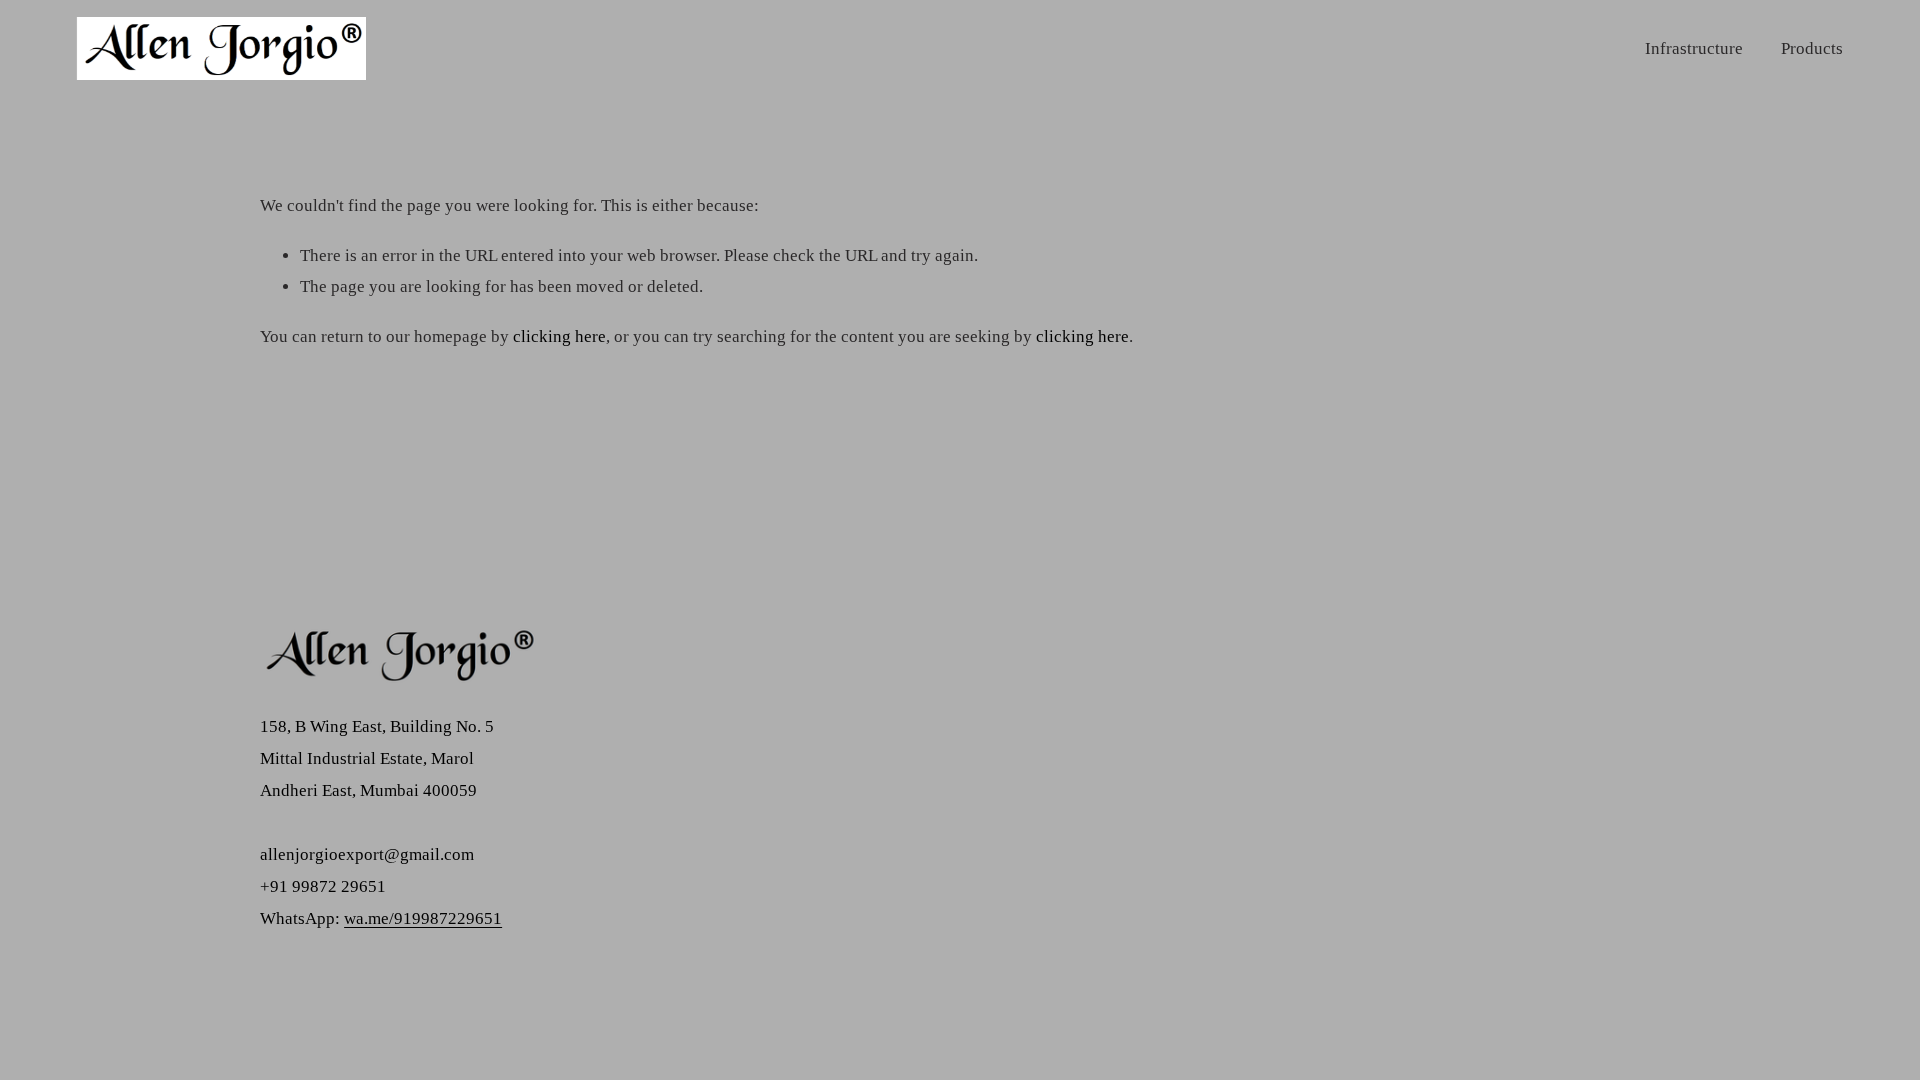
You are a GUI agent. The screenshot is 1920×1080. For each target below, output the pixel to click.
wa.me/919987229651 (423, 918)
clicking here (559, 336)
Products (1812, 48)
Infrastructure (1694, 48)
